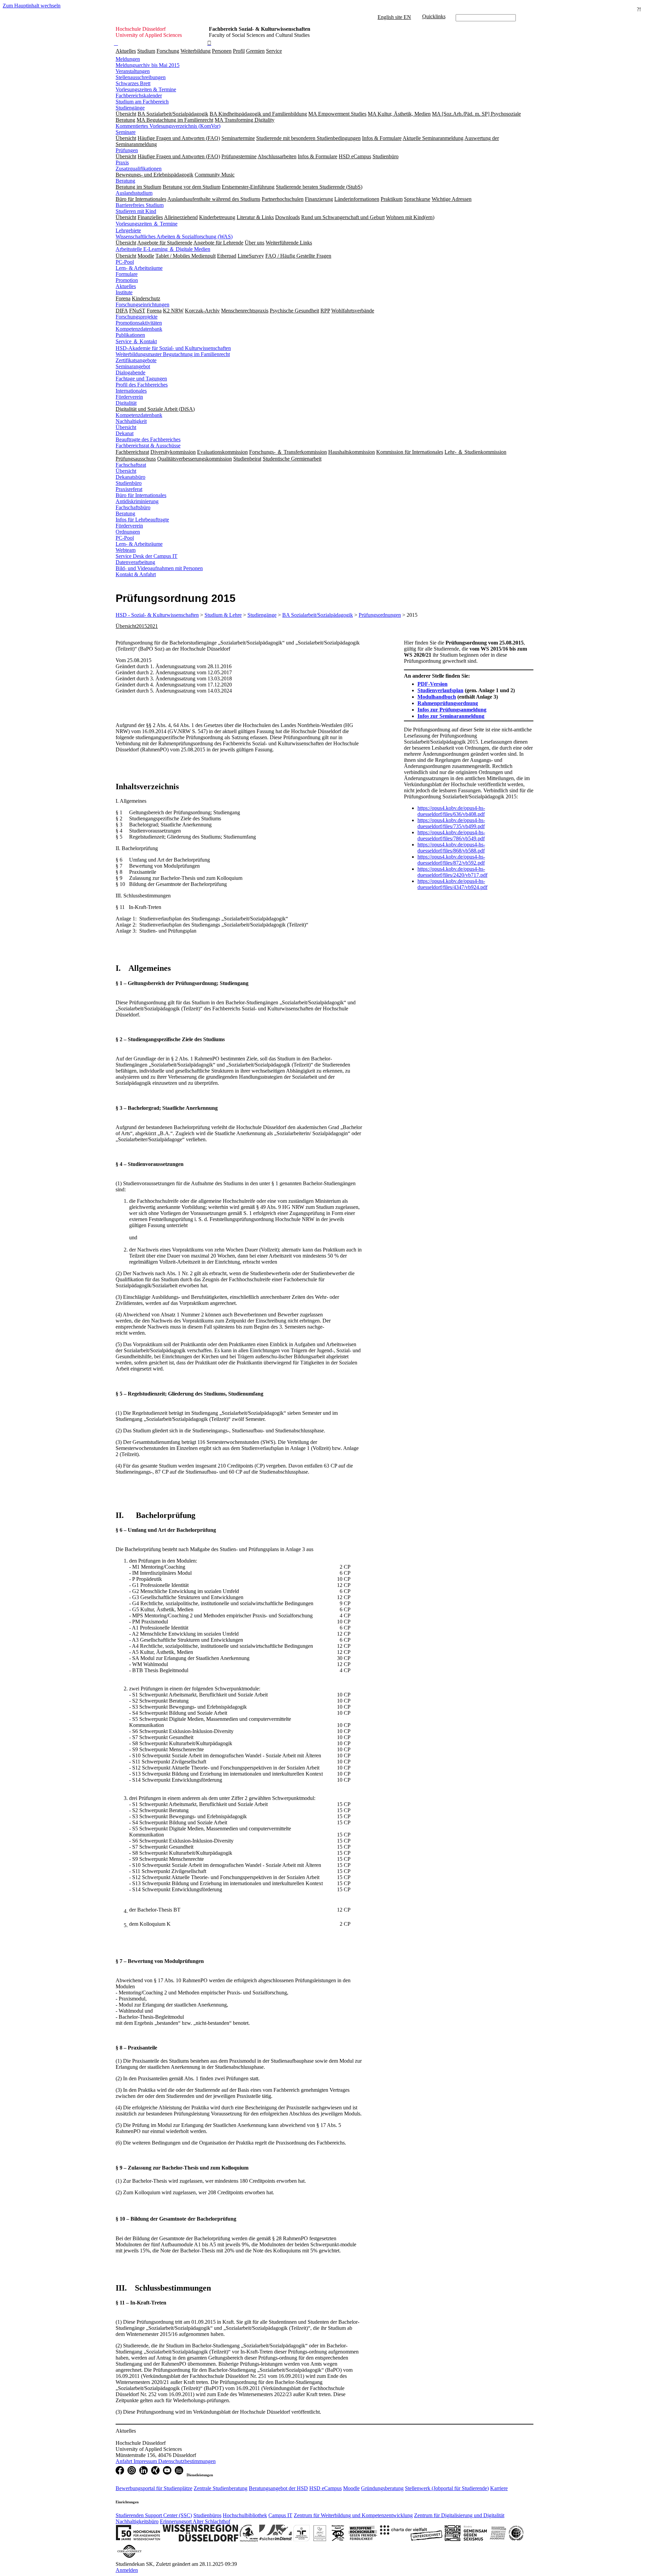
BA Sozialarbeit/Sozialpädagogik (318, 615)
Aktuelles (126, 51)
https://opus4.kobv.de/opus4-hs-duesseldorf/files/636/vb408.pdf (451, 811)
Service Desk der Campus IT (147, 556)
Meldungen (128, 59)
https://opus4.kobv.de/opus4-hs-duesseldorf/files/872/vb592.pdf (451, 860)
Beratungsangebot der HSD (278, 2488)
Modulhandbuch (437, 697)
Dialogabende (130, 372)
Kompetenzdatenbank (139, 329)
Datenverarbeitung (135, 562)
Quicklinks (434, 16)
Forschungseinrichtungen (142, 305)
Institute (124, 292)
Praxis (122, 162)
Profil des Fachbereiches (142, 385)
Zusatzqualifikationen (139, 169)
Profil (239, 51)
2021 (152, 626)
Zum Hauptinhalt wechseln (32, 6)
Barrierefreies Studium (140, 205)
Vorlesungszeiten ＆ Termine (147, 224)
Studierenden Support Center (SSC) (154, 2515)
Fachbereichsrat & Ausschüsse (148, 446)
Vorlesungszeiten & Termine (146, 89)
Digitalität (126, 403)
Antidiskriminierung (137, 501)
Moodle (351, 2488)
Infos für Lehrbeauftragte (142, 520)
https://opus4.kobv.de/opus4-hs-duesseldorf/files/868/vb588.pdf (451, 848)
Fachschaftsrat (131, 465)
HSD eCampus (326, 2488)
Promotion (127, 280)
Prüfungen (127, 150)
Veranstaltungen (133, 71)
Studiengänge (130, 108)
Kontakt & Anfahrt (136, 574)
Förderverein (129, 397)
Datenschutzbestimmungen (187, 2461)
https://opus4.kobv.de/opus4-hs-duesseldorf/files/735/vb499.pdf (451, 823)
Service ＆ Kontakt (136, 341)
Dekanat (125, 433)
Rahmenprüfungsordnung (448, 703)
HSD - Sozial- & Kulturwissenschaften (157, 615)
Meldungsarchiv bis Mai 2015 (148, 65)
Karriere (499, 2488)
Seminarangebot (133, 366)
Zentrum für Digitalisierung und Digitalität (459, 2515)
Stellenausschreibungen (141, 77)
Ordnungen (128, 532)
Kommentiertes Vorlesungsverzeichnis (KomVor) (168, 126)
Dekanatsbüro (130, 477)
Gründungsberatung (382, 2488)
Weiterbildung (196, 51)
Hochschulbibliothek (245, 2515)
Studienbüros (207, 2515)
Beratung (125, 181)
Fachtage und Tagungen (141, 379)
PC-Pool (125, 262)
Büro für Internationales (141, 495)
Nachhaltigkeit (131, 421)
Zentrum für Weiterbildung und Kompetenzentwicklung (353, 2515)
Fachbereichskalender (139, 96)
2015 (142, 626)
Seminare (126, 132)
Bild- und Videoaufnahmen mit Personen (159, 568)
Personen (222, 51)
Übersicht (126, 427)
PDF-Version (432, 684)
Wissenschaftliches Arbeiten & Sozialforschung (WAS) (174, 237)
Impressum (146, 2461)
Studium (146, 51)
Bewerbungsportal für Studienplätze (154, 2488)
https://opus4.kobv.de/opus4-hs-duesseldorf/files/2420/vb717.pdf (452, 872)
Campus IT (280, 2515)
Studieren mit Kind (136, 211)
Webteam (126, 550)
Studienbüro (129, 483)
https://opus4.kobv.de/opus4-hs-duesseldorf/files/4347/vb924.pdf (452, 884)
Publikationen (130, 335)
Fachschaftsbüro (133, 507)
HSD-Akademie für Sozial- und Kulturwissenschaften (173, 348)
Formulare (127, 274)
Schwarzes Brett (133, 83)
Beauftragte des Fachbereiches (148, 439)
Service (274, 51)
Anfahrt (125, 2461)
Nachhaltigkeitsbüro (137, 2521)
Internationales (131, 391)
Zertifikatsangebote (136, 360)
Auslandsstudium (134, 193)
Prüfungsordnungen (380, 615)
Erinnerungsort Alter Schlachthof (195, 2521)
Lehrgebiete (128, 230)
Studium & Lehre (223, 615)
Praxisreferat (129, 489)
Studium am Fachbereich (142, 102)
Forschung (168, 51)
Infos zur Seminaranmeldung (451, 716)
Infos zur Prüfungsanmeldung (452, 710)
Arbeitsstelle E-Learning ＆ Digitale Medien (163, 249)
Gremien (255, 51)
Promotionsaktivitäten (139, 323)
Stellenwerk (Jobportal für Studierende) (447, 2488)
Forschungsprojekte (137, 317)
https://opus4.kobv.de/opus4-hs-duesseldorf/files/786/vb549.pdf (451, 835)
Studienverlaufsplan (440, 690)
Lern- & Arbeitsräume (139, 268)
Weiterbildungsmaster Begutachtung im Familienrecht (173, 354)
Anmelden (127, 2570)
